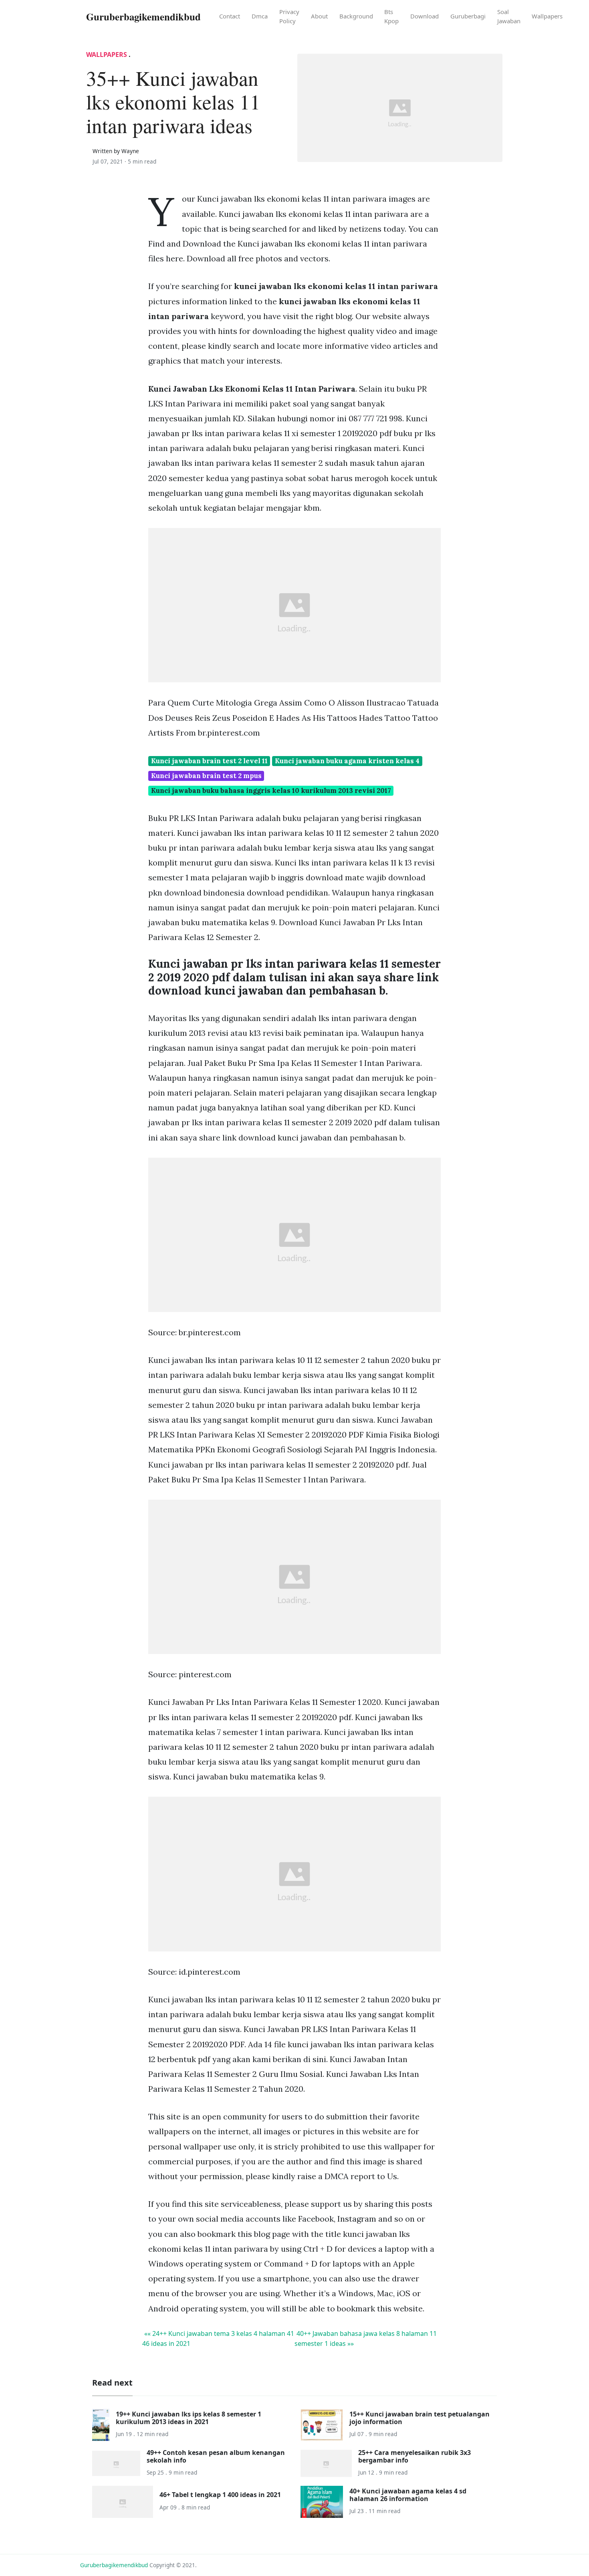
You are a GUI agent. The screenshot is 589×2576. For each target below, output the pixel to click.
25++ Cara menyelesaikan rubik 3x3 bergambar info (415, 2456)
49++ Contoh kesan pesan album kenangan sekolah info (216, 2456)
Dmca (260, 16)
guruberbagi (468, 16)
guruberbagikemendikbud (114, 2565)
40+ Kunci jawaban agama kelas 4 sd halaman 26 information (408, 2495)
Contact (230, 16)
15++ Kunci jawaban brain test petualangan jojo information (420, 2418)
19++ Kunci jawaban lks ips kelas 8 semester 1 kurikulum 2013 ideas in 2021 (189, 2418)
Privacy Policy (289, 16)
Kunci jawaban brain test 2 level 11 (209, 761)
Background (356, 16)
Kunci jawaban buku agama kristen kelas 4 (347, 761)
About (319, 16)
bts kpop (391, 16)
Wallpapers (547, 16)
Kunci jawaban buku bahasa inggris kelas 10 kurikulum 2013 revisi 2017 (271, 791)
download (425, 16)
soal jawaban (509, 16)
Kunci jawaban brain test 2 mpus (206, 776)
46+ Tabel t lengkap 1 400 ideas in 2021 (220, 2495)
